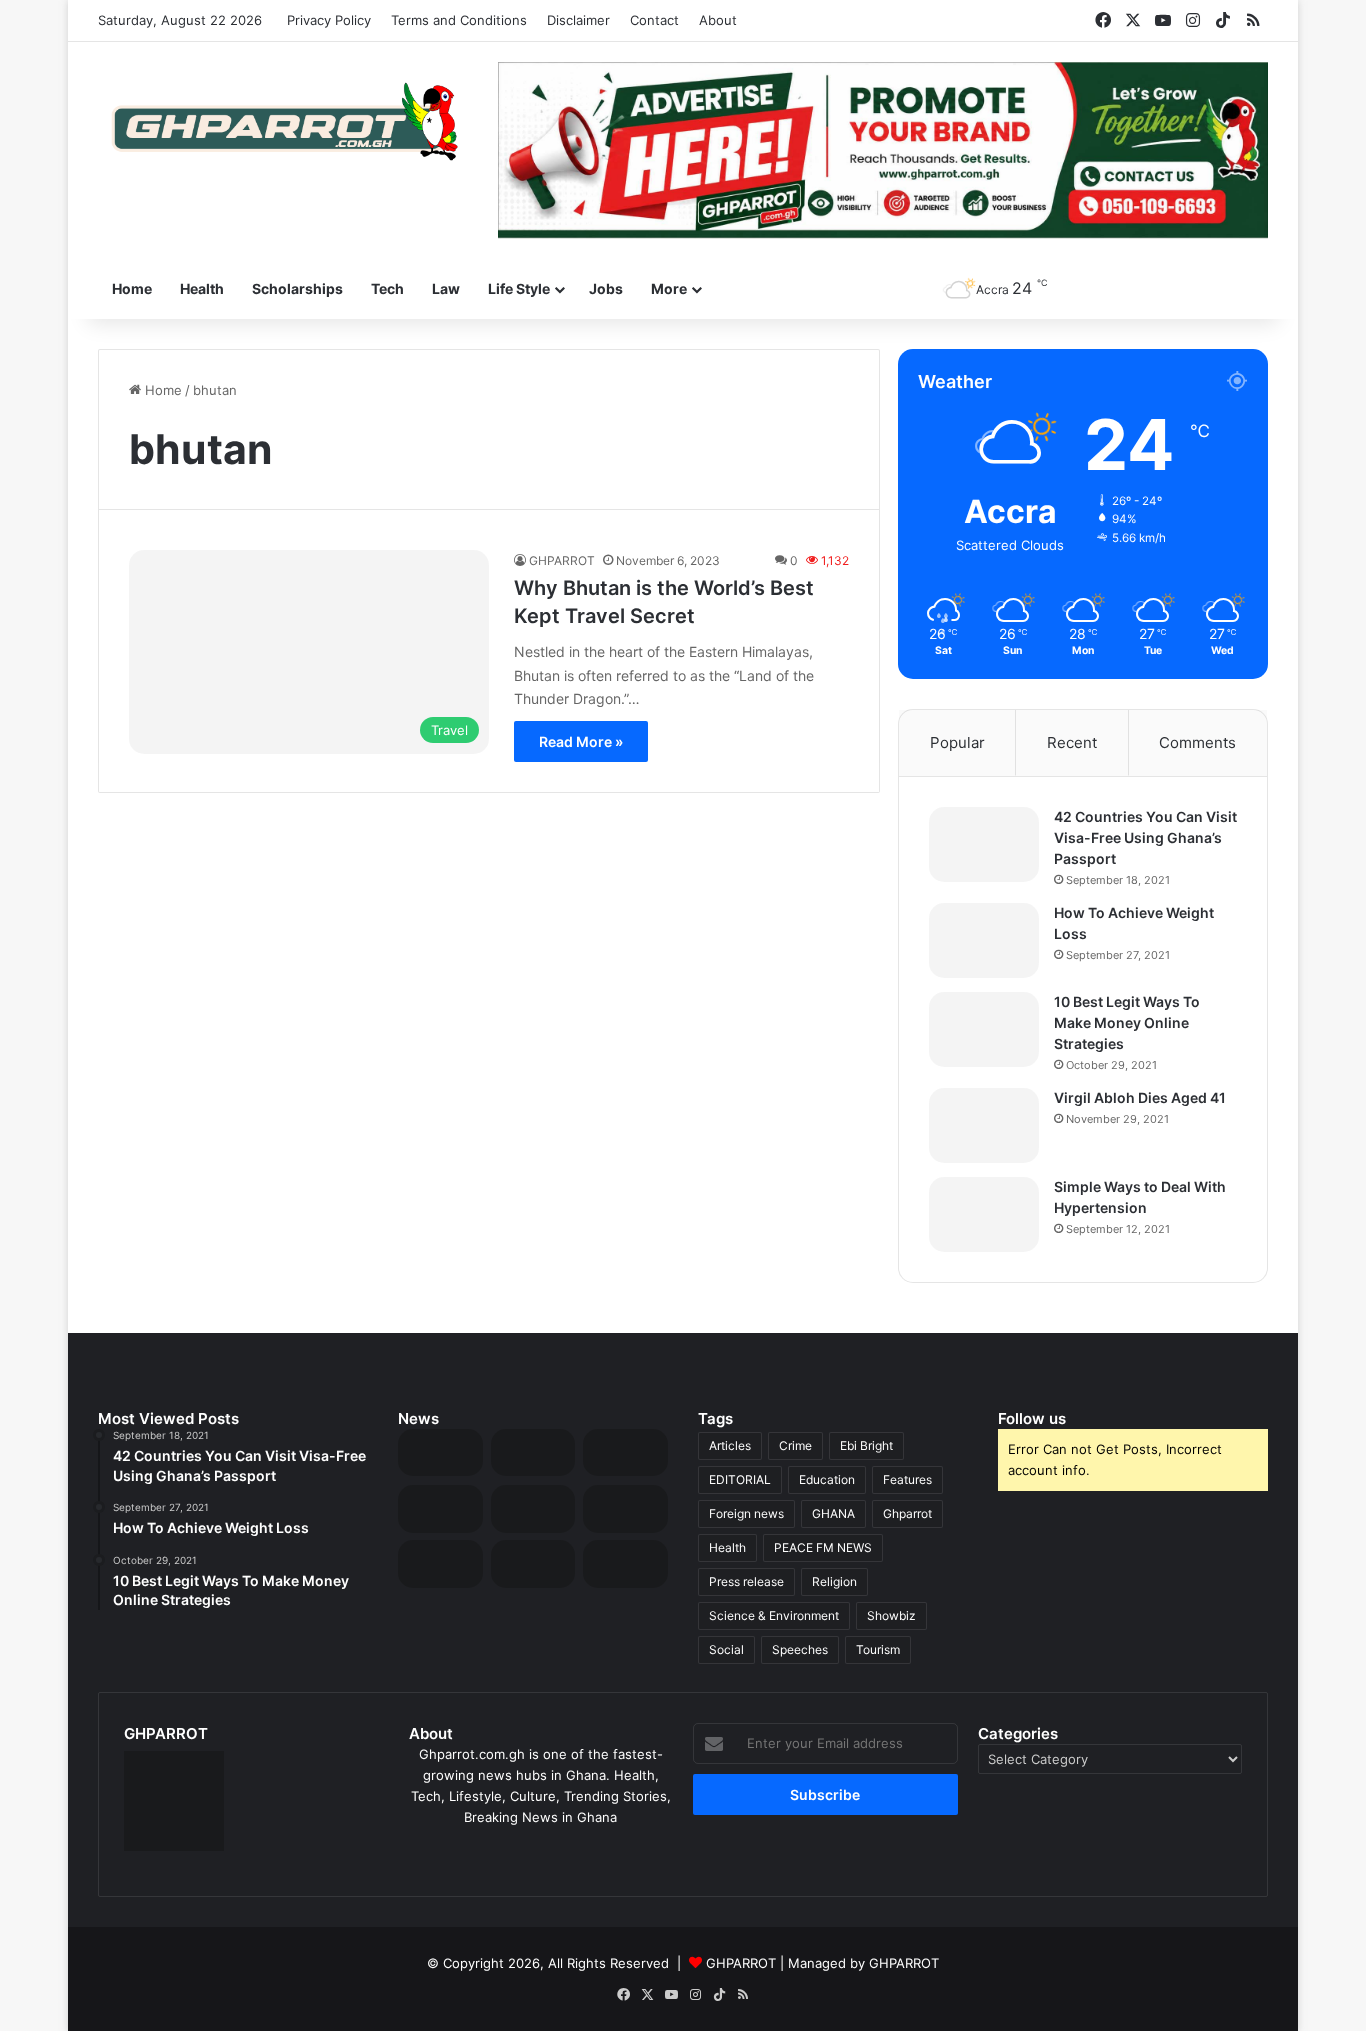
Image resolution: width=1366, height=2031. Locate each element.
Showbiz (891, 1615)
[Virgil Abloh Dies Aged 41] (984, 1125)
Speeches (800, 1649)
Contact (654, 20)
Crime (795, 1445)
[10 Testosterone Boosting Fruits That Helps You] (625, 1509)
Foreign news (746, 1513)
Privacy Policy (329, 20)
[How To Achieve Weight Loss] (984, 940)
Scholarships (297, 288)
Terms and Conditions (459, 20)
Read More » (581, 741)
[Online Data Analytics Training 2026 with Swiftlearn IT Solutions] (625, 1453)
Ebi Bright (866, 1445)
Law (446, 288)
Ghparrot (907, 1513)
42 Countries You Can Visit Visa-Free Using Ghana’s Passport (1145, 837)
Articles (730, 1445)
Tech (387, 288)
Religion (834, 1581)
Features (907, 1479)
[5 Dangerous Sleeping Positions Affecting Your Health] (440, 1564)
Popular (957, 742)
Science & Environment (774, 1615)
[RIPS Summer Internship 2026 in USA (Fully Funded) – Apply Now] (440, 1509)
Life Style (519, 288)
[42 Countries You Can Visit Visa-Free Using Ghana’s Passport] (984, 844)
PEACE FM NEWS (823, 1547)
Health (202, 288)
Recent (1072, 742)
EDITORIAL (740, 1479)
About (718, 20)
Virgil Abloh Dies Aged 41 (1140, 1097)
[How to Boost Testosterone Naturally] (625, 1564)
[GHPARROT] (283, 121)
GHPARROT (562, 560)
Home (132, 288)
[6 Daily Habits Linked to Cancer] (533, 1509)
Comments (1197, 742)
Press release (746, 1581)
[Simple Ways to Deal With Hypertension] (984, 1214)
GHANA (833, 1513)
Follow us (1032, 1418)
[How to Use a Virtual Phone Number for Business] (533, 1453)
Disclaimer (578, 20)
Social (726, 1649)
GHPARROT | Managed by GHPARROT (822, 1963)
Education (827, 1479)
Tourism (878, 1649)
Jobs (606, 288)
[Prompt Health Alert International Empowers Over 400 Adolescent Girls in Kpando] (533, 1564)
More (669, 288)
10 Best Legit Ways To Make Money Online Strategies (1127, 1022)
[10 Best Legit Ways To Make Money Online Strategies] (984, 1029)
